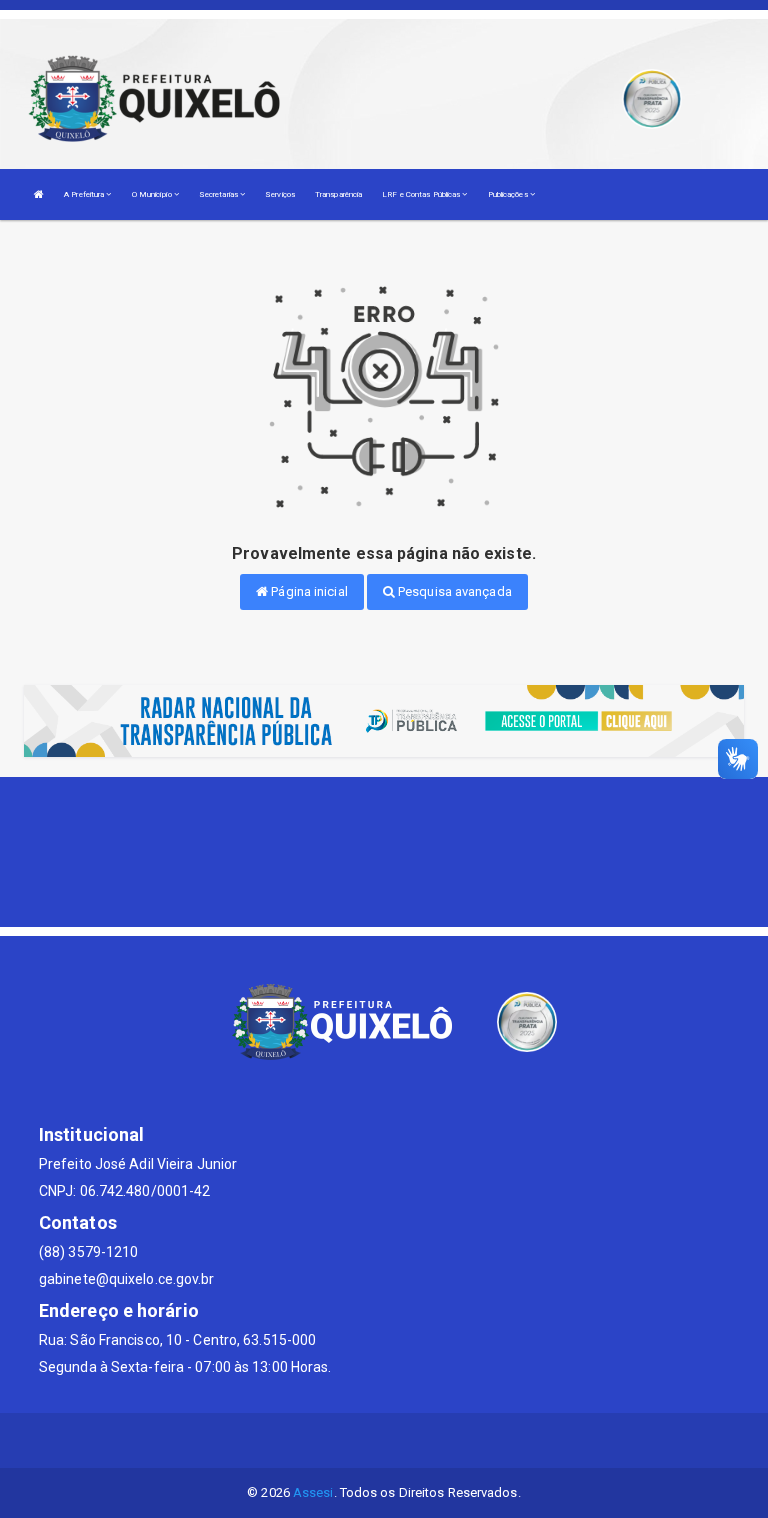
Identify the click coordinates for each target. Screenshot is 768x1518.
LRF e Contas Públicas (422, 194)
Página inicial (308, 591)
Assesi (313, 1492)
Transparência (338, 194)
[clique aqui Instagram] (432, 1440)
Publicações (509, 194)
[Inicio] (39, 194)
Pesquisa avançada (453, 591)
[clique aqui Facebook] (384, 1440)
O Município (153, 194)
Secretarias (219, 194)
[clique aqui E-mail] (336, 1440)
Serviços (280, 194)
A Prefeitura (85, 194)
